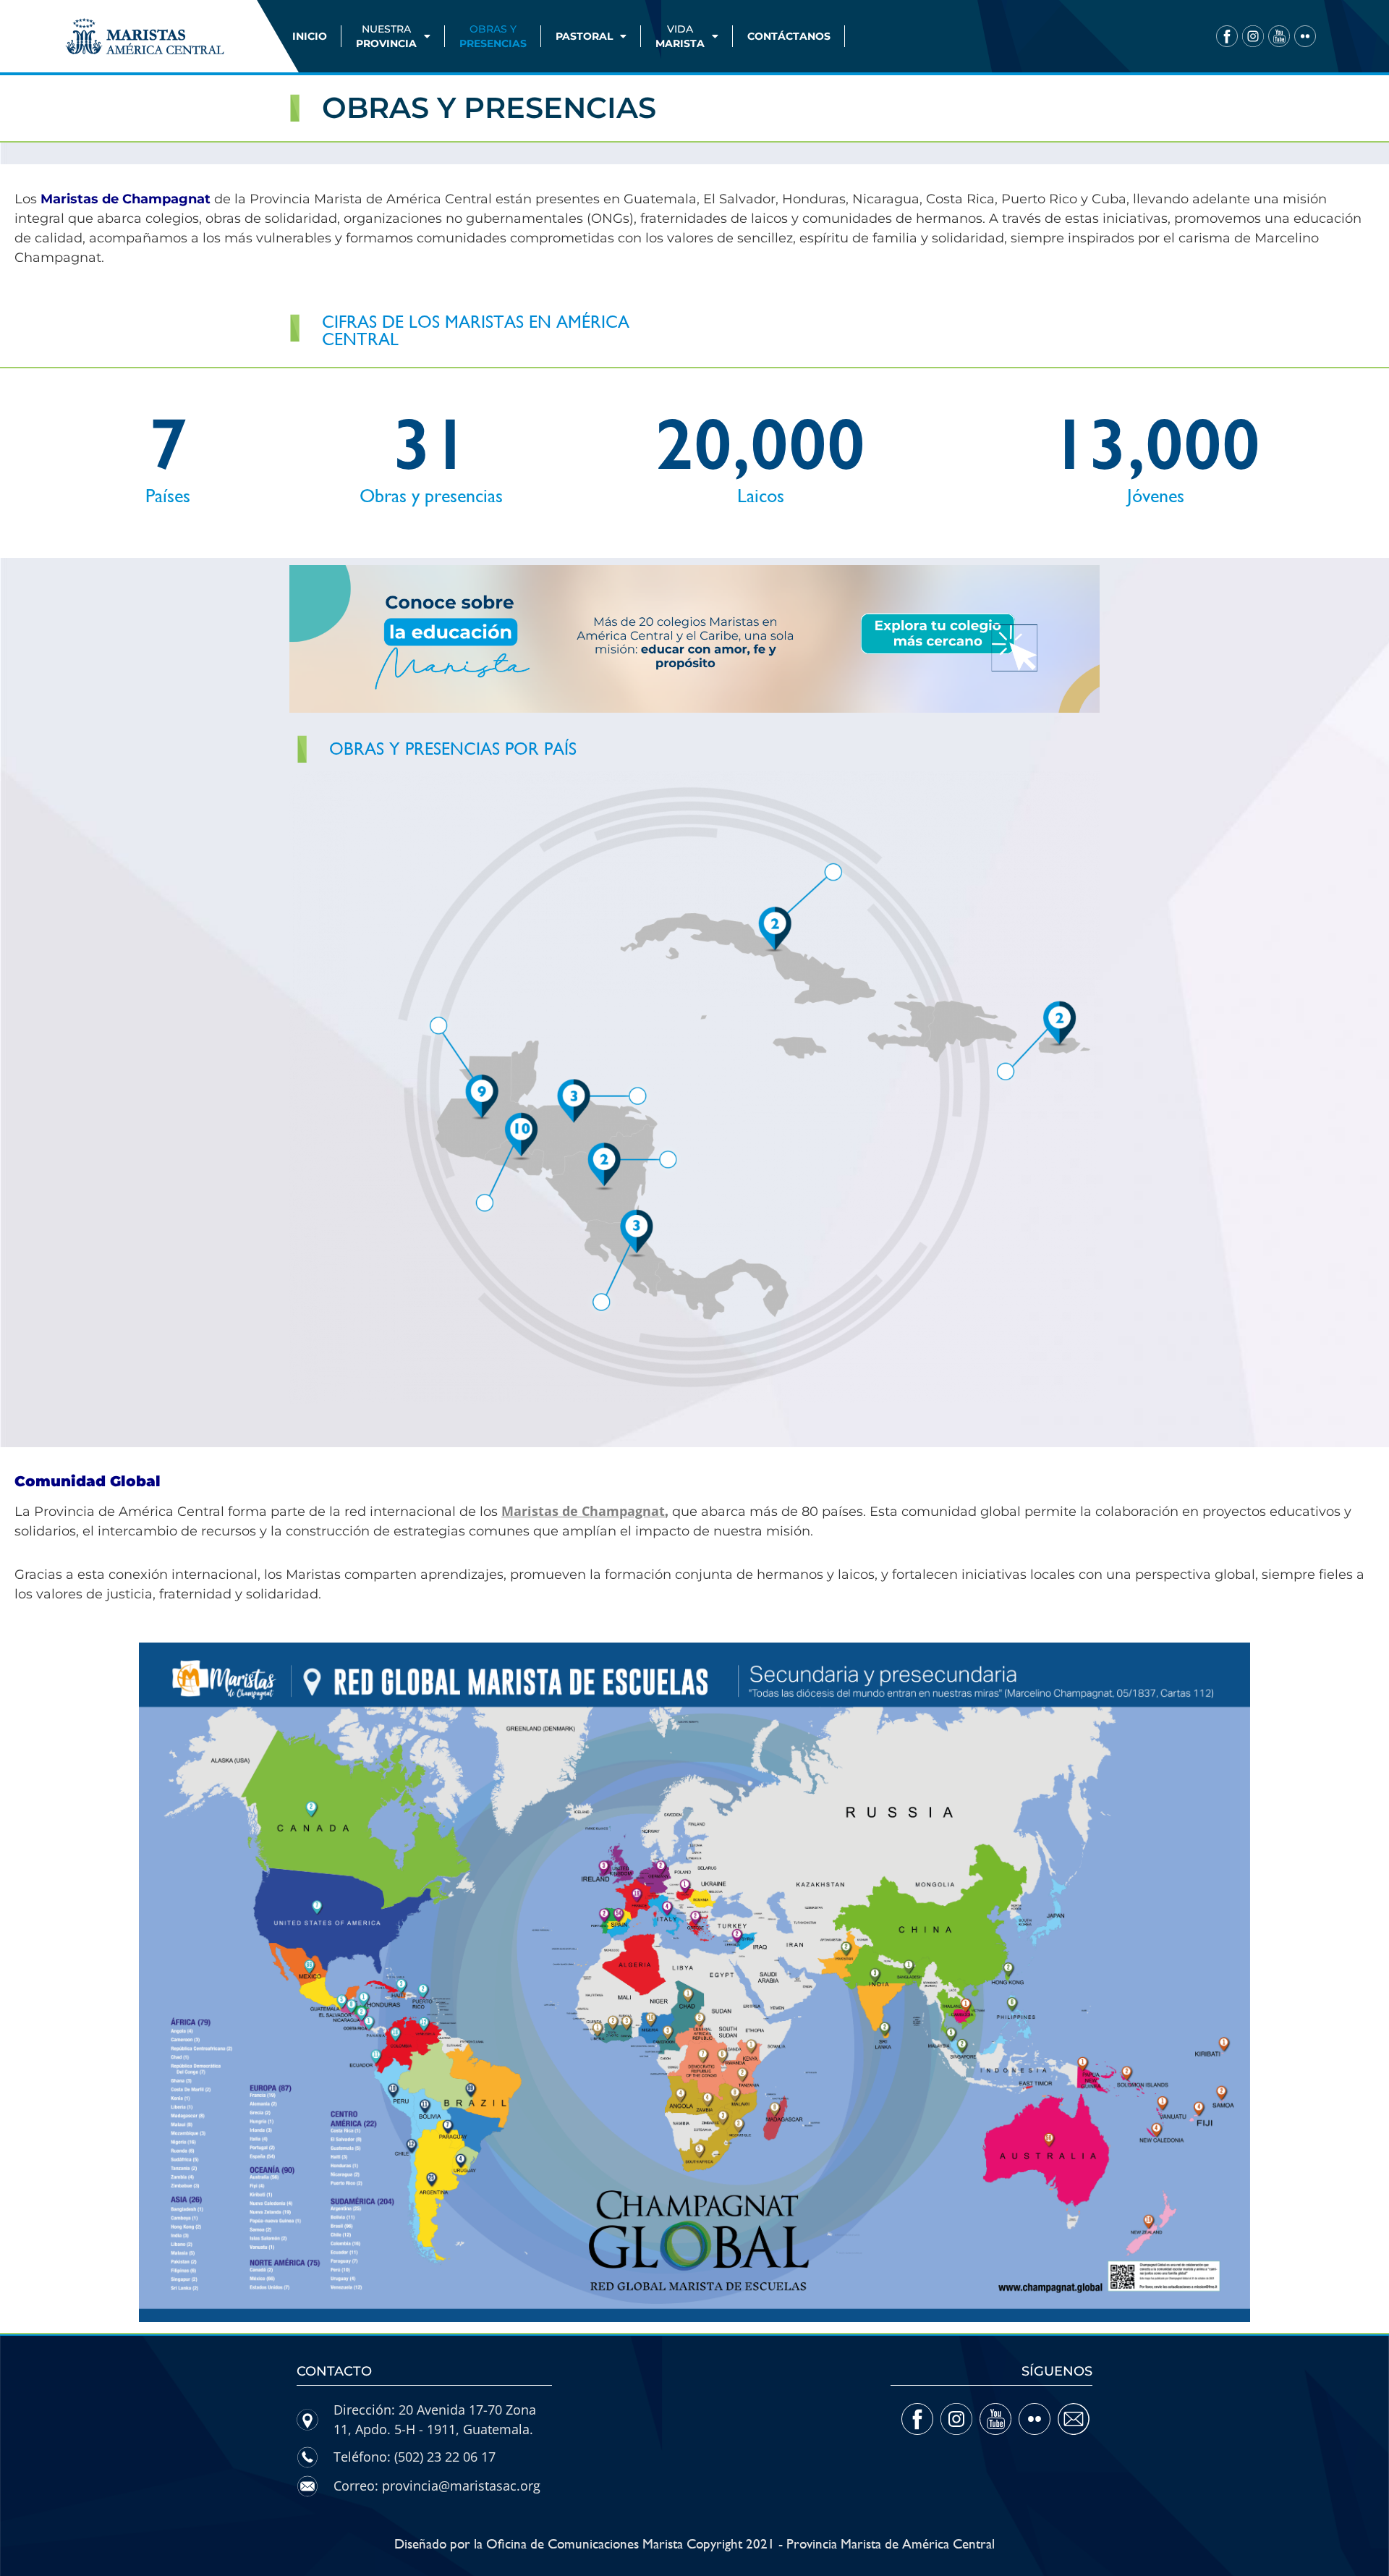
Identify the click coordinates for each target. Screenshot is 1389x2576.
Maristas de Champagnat (583, 1511)
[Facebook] (1227, 36)
